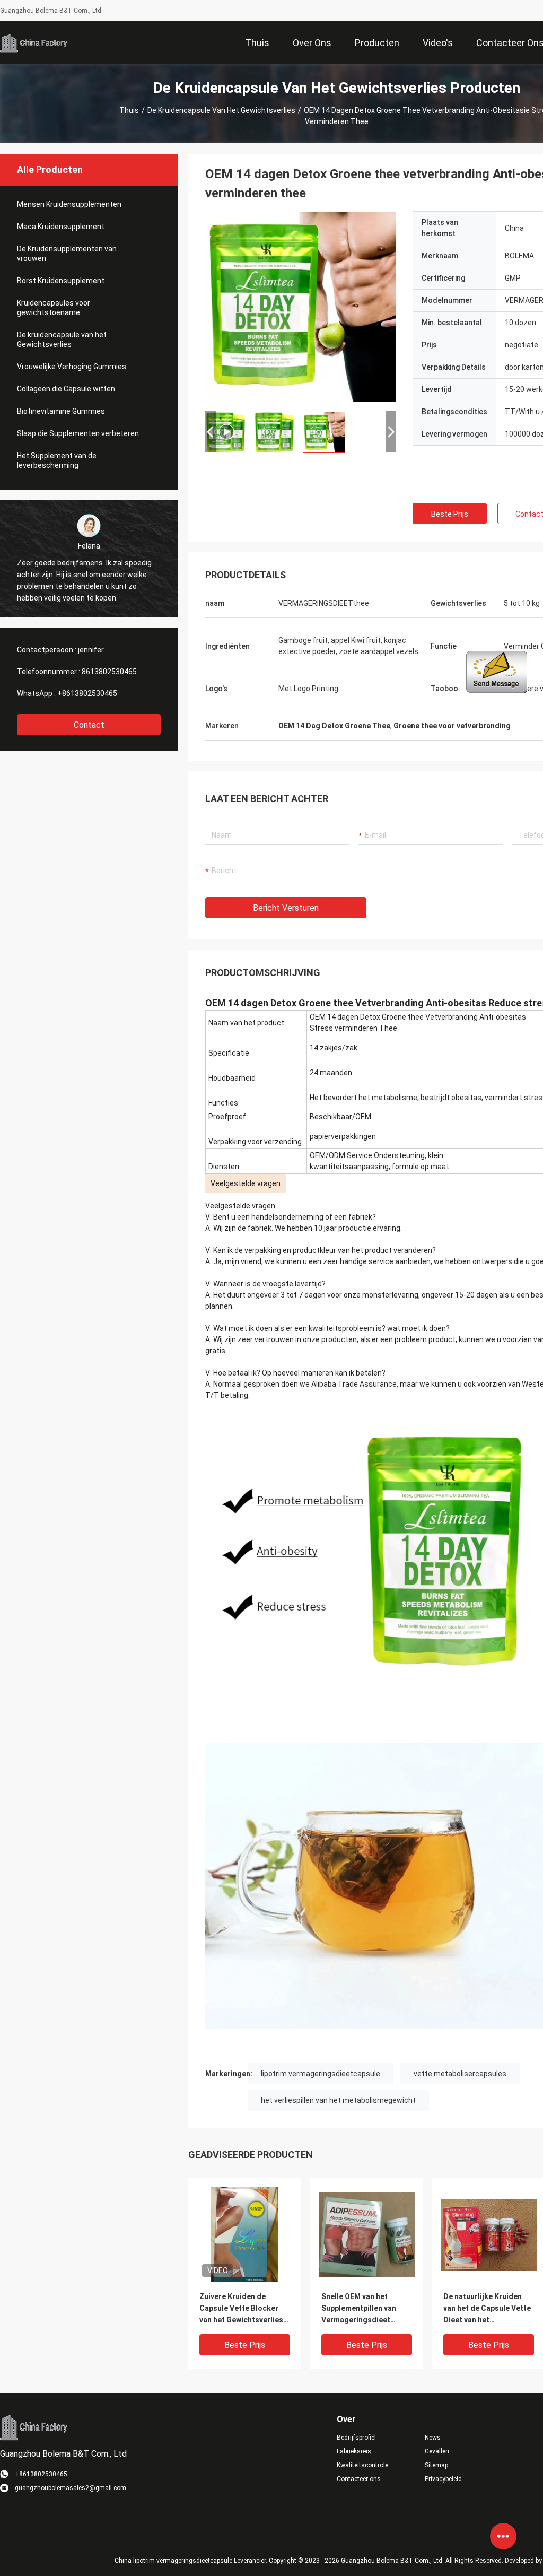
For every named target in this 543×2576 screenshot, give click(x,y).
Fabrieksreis (354, 2451)
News (433, 2438)
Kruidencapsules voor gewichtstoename (54, 308)
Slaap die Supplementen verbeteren (78, 433)
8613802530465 (109, 672)
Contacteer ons (359, 2479)
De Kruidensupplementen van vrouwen (67, 254)
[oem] (301, 307)
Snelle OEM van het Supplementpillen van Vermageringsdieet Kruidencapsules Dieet (361, 2309)
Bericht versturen (286, 908)
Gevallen (437, 2451)
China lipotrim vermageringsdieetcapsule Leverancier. (192, 2561)
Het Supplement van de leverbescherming (57, 460)
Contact (89, 725)
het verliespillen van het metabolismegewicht (338, 2100)
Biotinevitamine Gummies (61, 411)
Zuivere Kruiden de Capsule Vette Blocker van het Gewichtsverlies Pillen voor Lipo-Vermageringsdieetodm (242, 2309)
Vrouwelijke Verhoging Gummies (72, 367)
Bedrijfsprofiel (356, 2438)
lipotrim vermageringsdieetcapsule (321, 2074)
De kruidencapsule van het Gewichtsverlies (221, 110)
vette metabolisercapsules (460, 2074)
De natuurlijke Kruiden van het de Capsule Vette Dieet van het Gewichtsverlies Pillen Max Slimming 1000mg (487, 2309)
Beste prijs (450, 514)
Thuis (129, 110)
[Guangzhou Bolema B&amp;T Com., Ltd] (34, 42)
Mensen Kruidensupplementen (69, 204)
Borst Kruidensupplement (61, 281)
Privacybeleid (443, 2479)
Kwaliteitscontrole (362, 2465)
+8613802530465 (87, 693)
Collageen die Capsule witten (66, 389)
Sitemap (436, 2465)
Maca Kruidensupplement (61, 227)
